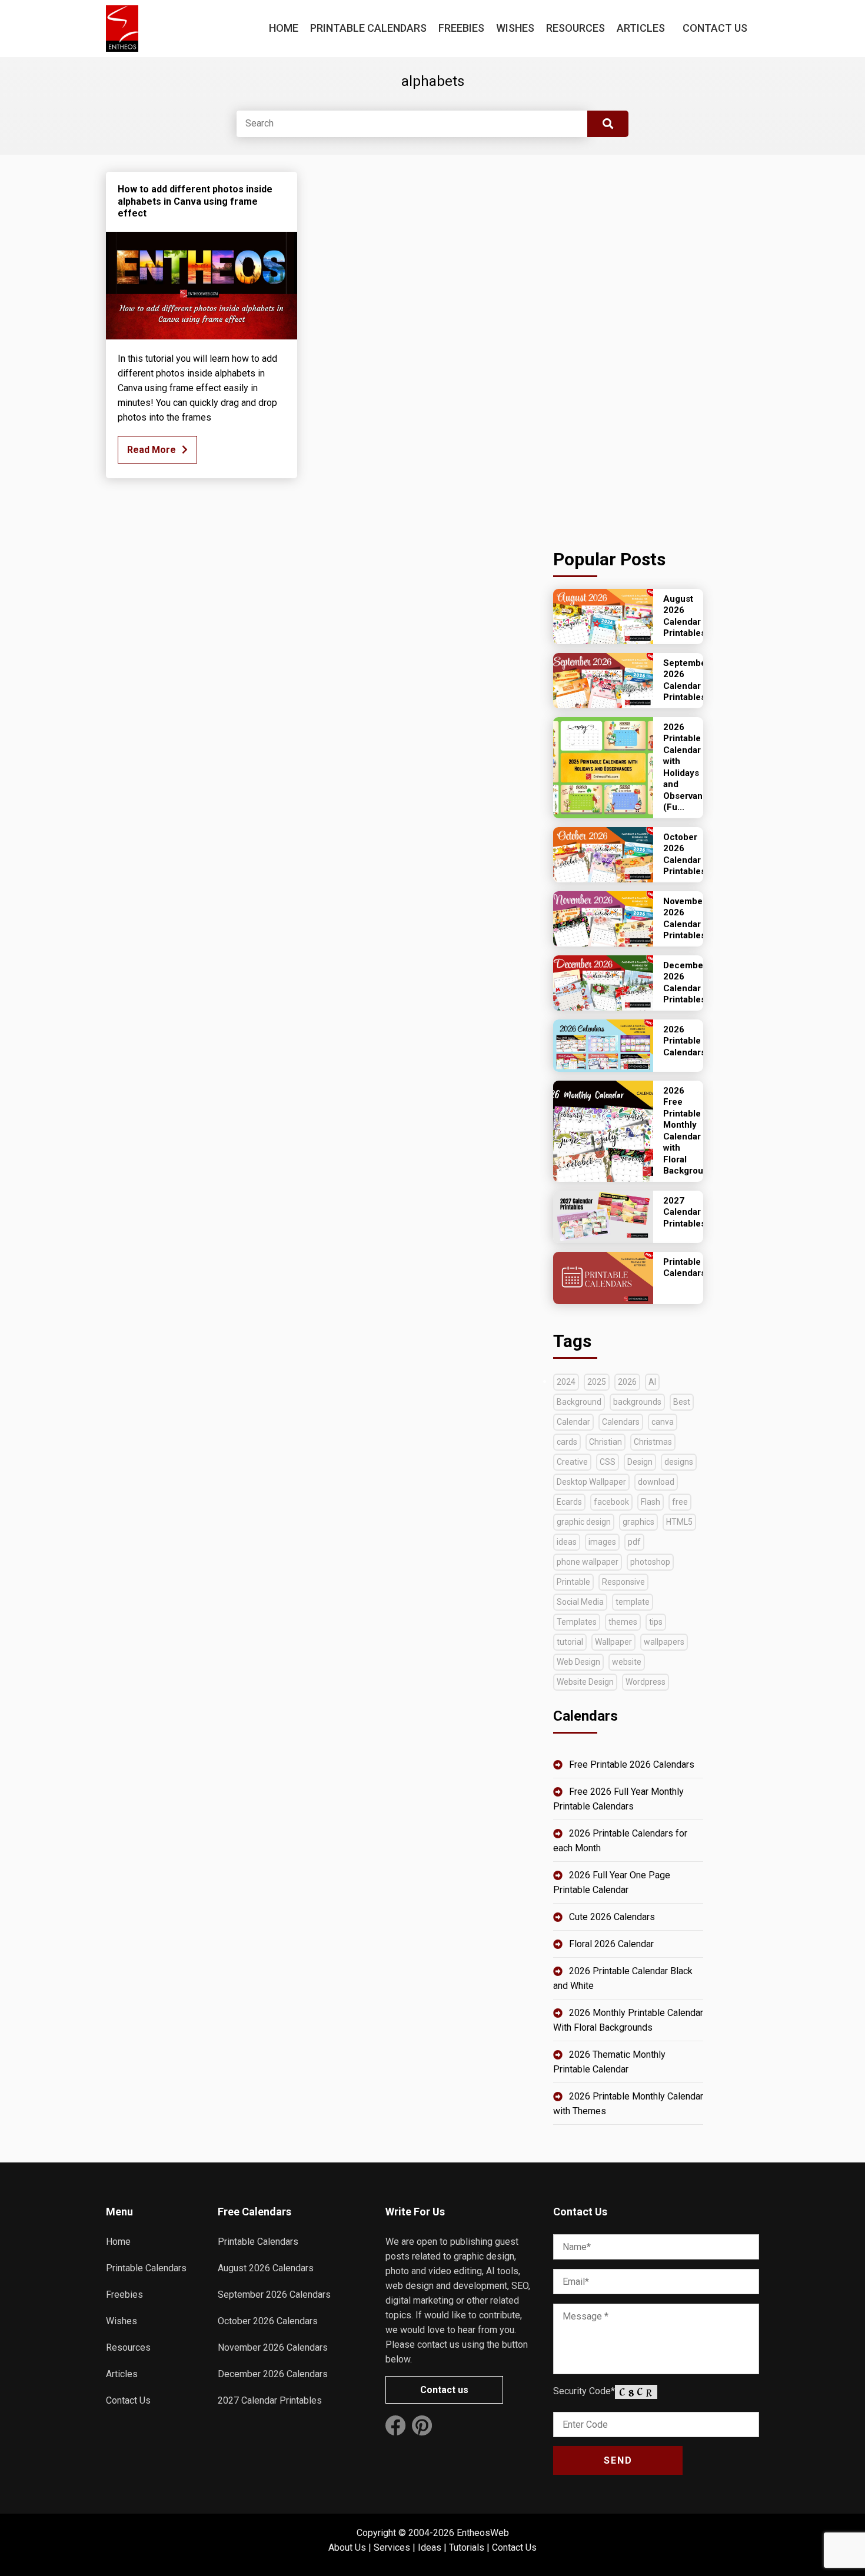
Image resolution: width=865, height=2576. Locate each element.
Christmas (653, 1442)
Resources (575, 28)
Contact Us (715, 28)
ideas (567, 1542)
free (680, 1502)
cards (567, 1442)
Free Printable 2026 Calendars (632, 1764)
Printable (573, 1582)
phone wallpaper (588, 1562)
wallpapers (664, 1642)
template (633, 1602)
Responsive (623, 1582)
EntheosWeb (483, 2533)
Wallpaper (613, 1642)
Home (284, 28)
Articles (641, 28)
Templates (577, 1622)
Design (640, 1462)
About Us (347, 2547)
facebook (611, 1502)
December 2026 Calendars (273, 2374)
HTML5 (679, 1522)
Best (682, 1402)
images (602, 1542)
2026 (627, 1382)
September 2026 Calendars (274, 2295)
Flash (651, 1502)
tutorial (570, 1642)
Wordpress (646, 1682)
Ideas (430, 2547)
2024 (566, 1382)
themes (623, 1622)
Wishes (515, 28)
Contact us (444, 2390)
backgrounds (637, 1402)
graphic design (584, 1522)
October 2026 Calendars (268, 2321)
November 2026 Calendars (273, 2347)
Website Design (585, 1682)
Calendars (621, 1422)
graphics (638, 1522)
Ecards (569, 1502)
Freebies (461, 28)
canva (663, 1422)
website (627, 1662)
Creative (572, 1462)
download (656, 1482)
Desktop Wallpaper (591, 1482)
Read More (152, 450)
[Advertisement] (628, 348)
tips (656, 1622)
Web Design (578, 1662)
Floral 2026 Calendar (611, 1944)
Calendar (573, 1422)
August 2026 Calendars (266, 2268)
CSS (608, 1462)
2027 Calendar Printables (270, 2400)
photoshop (650, 1562)
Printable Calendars (368, 28)
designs (679, 1462)
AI (652, 1382)
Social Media (580, 1602)
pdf (634, 1542)
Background (579, 1402)
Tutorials (467, 2547)
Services (392, 2547)
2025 (597, 1382)
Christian (605, 1442)
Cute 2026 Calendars (612, 1917)
